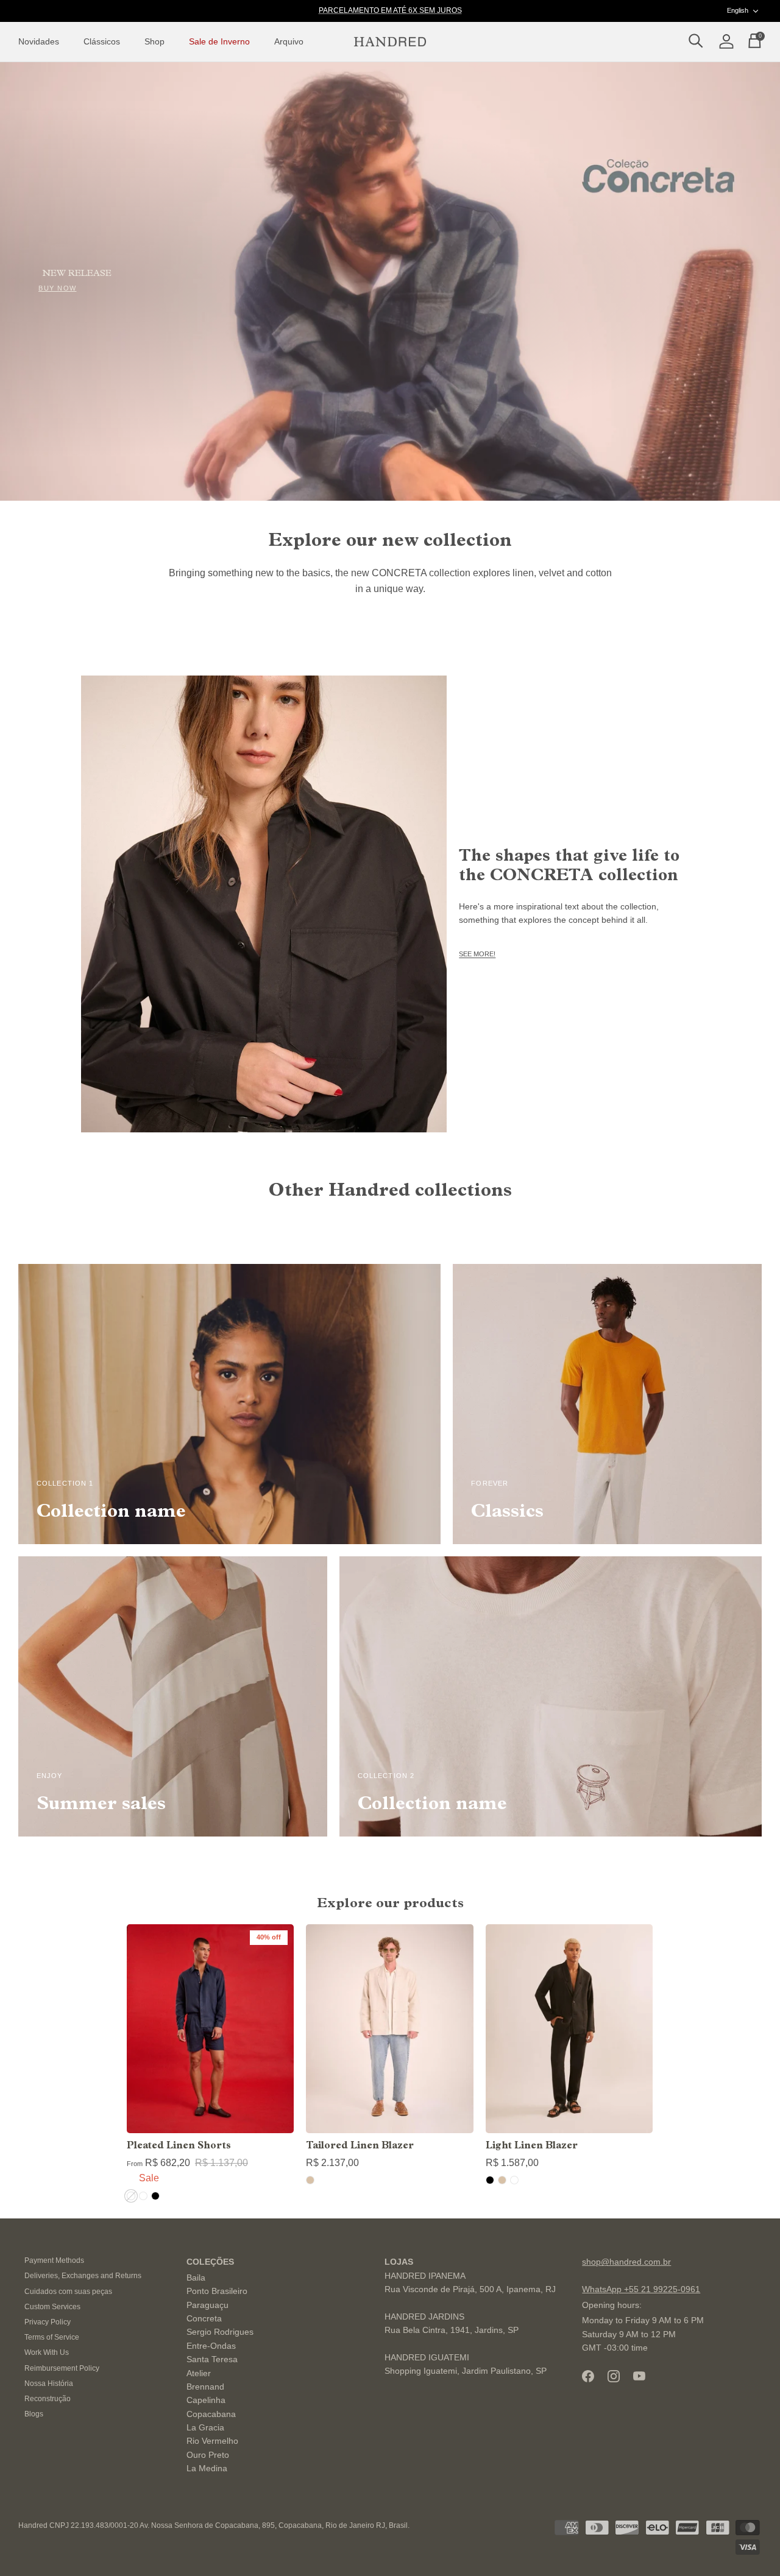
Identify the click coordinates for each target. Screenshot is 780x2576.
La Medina (207, 2468)
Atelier (199, 2373)
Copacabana (211, 2414)
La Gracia (205, 2427)
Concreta (204, 2318)
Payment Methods (54, 2260)
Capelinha (206, 2400)
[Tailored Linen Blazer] (389, 2029)
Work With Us (47, 2352)
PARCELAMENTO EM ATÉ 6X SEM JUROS (390, 10)
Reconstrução (48, 2399)
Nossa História (49, 2384)
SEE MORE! (477, 954)
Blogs (34, 2414)
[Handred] (390, 42)
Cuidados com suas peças (68, 2292)
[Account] (724, 42)
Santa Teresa (212, 2359)
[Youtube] (639, 2376)
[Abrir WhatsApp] (750, 2545)
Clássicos (102, 41)
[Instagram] (614, 2376)
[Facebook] (588, 2376)
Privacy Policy (48, 2322)
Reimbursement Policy (62, 2368)
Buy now (58, 288)
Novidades (39, 41)
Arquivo (289, 41)
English (738, 10)
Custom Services (52, 2307)
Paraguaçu (207, 2305)
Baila (196, 2278)
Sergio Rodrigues (220, 2332)
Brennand (205, 2387)
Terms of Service (52, 2337)
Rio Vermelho (212, 2441)
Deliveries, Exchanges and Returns (83, 2276)
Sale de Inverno (219, 41)
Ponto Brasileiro (217, 2291)
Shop (154, 41)
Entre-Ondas (211, 2346)
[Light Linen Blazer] (569, 2029)
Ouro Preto (208, 2455)
